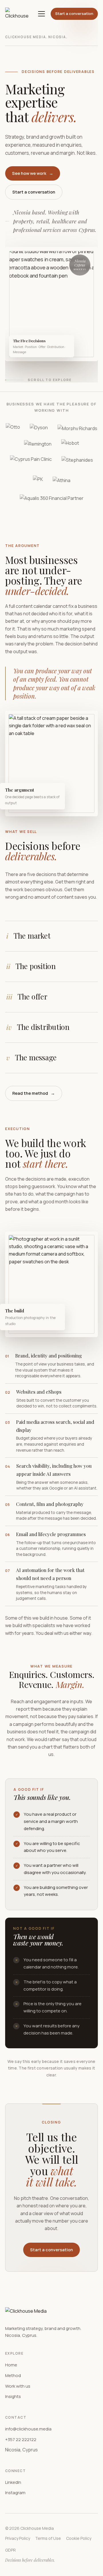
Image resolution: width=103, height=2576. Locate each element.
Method (13, 2375)
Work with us (18, 2386)
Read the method (34, 1093)
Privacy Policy (18, 2538)
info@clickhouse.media (28, 2429)
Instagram (15, 2493)
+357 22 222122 (21, 2439)
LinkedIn (13, 2482)
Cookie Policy (79, 2538)
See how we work (33, 173)
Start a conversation (74, 13)
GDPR (10, 2550)
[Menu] (41, 14)
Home (11, 2365)
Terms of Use (48, 2538)
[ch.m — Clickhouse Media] (19, 14)
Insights (13, 2396)
